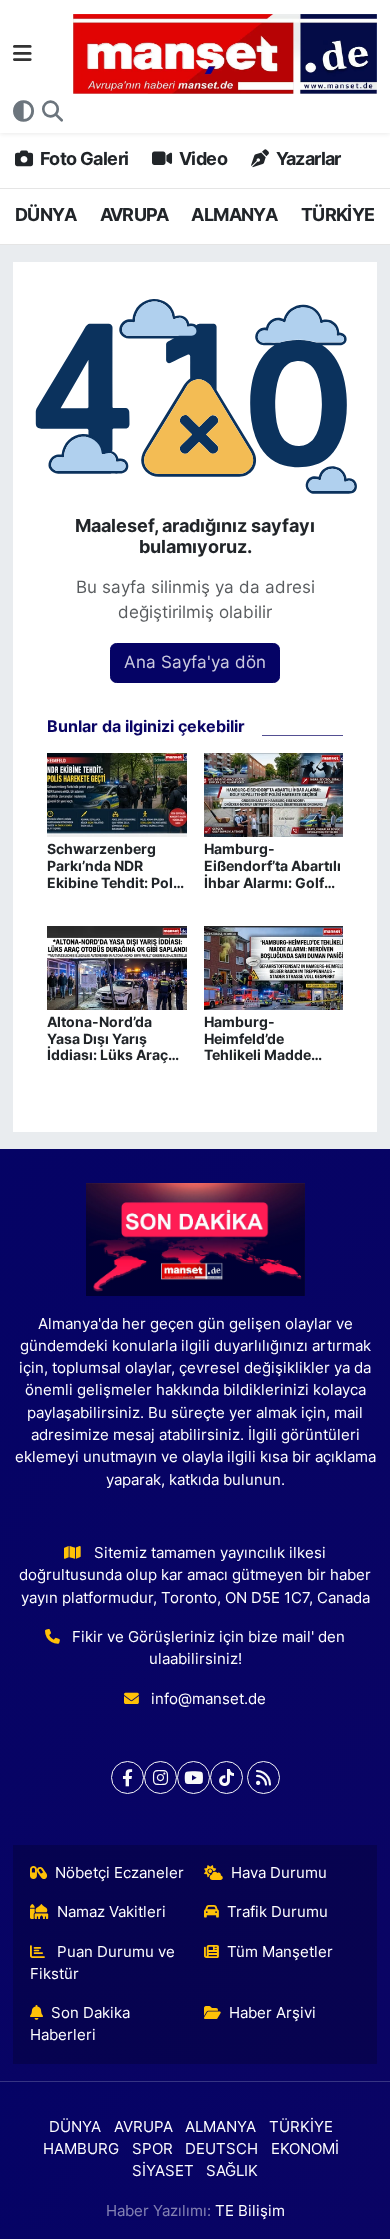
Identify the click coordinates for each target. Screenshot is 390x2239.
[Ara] (52, 112)
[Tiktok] (226, 1777)
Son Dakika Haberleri (80, 2024)
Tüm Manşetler (280, 1952)
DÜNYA (45, 214)
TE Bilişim (250, 2211)
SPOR (152, 2149)
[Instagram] (160, 1777)
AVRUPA (134, 214)
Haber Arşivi (272, 2013)
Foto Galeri (82, 158)
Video (201, 158)
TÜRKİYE (338, 214)
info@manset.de (208, 1699)
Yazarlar (306, 158)
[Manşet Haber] (225, 54)
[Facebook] (127, 1777)
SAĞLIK (232, 2171)
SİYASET (163, 2171)
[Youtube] (193, 1777)
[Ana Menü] (22, 53)
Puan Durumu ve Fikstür (103, 1963)
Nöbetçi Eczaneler (119, 1873)
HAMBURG (81, 2149)
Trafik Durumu (277, 1912)
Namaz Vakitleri (111, 1912)
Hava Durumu (279, 1873)
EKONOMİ (305, 2149)
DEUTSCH (221, 2149)
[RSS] (263, 1777)
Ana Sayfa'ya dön (195, 662)
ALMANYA (234, 214)
